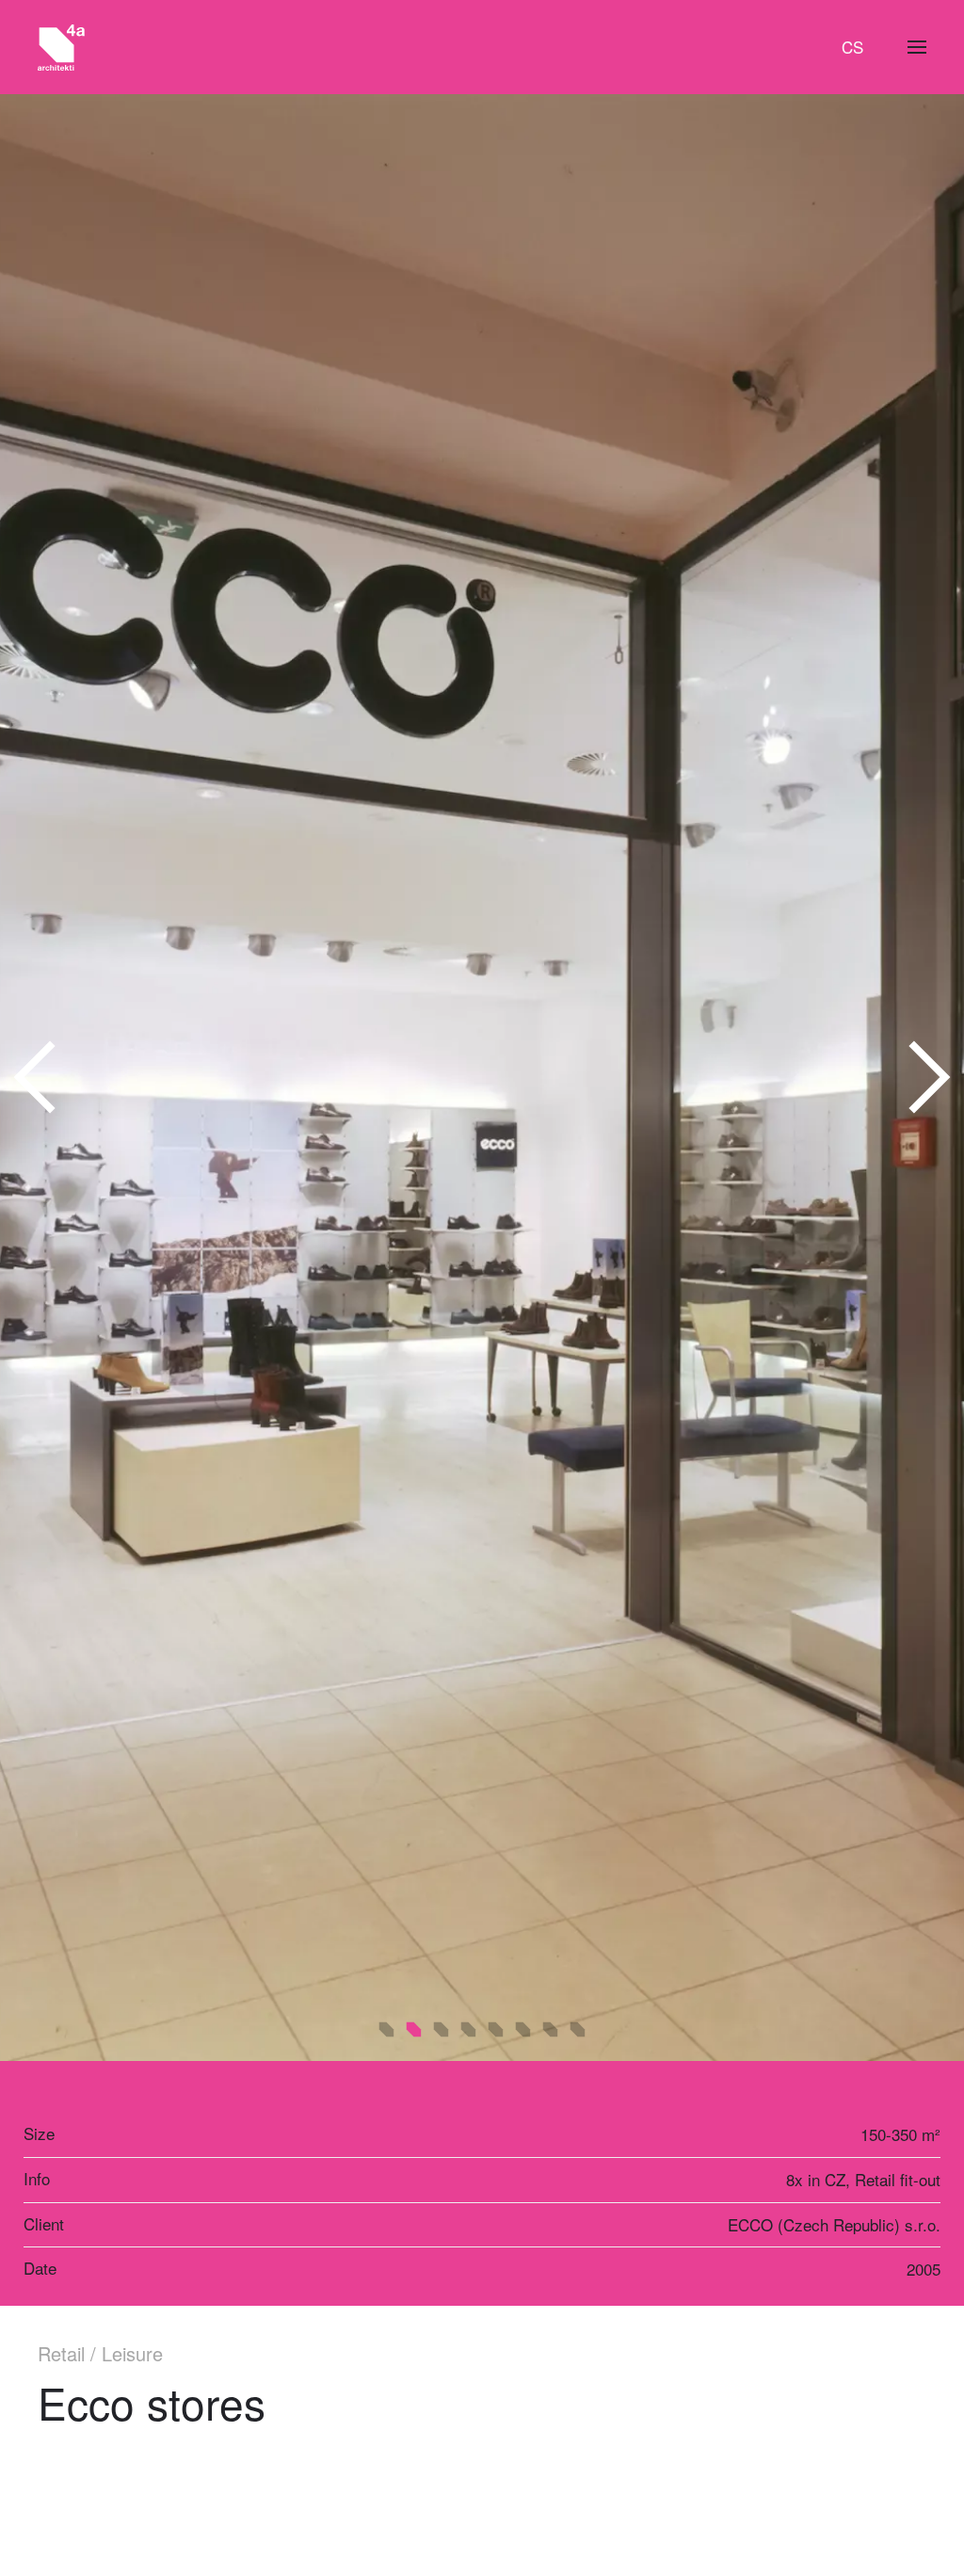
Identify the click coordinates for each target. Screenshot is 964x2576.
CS (852, 47)
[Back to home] (61, 47)
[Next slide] (928, 1078)
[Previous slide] (36, 1078)
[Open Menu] (917, 47)
